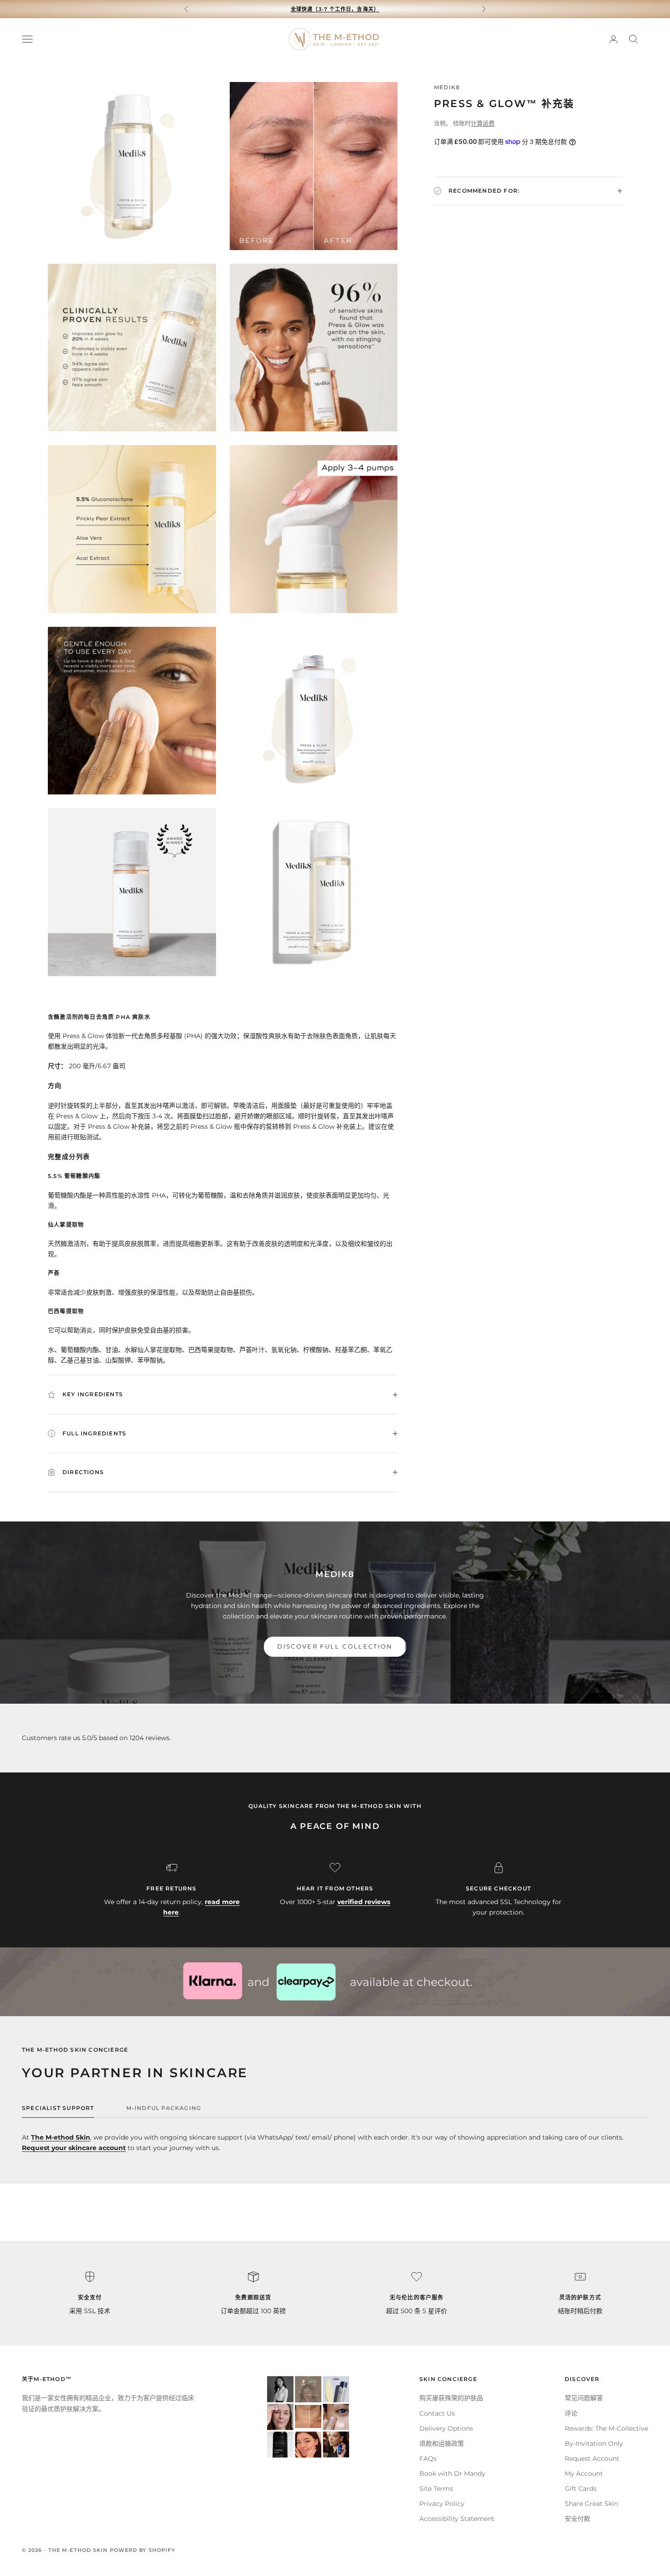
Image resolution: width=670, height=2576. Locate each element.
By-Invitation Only (594, 2443)
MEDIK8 (447, 87)
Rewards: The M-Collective (606, 2428)
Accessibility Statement (457, 2519)
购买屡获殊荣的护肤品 (451, 2398)
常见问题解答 (584, 2398)
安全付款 (577, 2519)
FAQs (428, 2458)
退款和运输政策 (442, 2443)
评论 (571, 2413)
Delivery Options (446, 2428)
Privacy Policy (442, 2504)
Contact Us (437, 2413)
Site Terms (436, 2489)
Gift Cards (581, 2489)
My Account (584, 2474)
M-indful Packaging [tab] (164, 2108)
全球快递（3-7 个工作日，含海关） (335, 9)
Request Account (592, 2458)
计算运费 (483, 123)
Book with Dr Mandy (452, 2474)
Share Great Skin (591, 2504)
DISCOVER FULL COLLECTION (335, 1646)
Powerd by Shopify (143, 2550)
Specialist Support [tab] (58, 2108)
